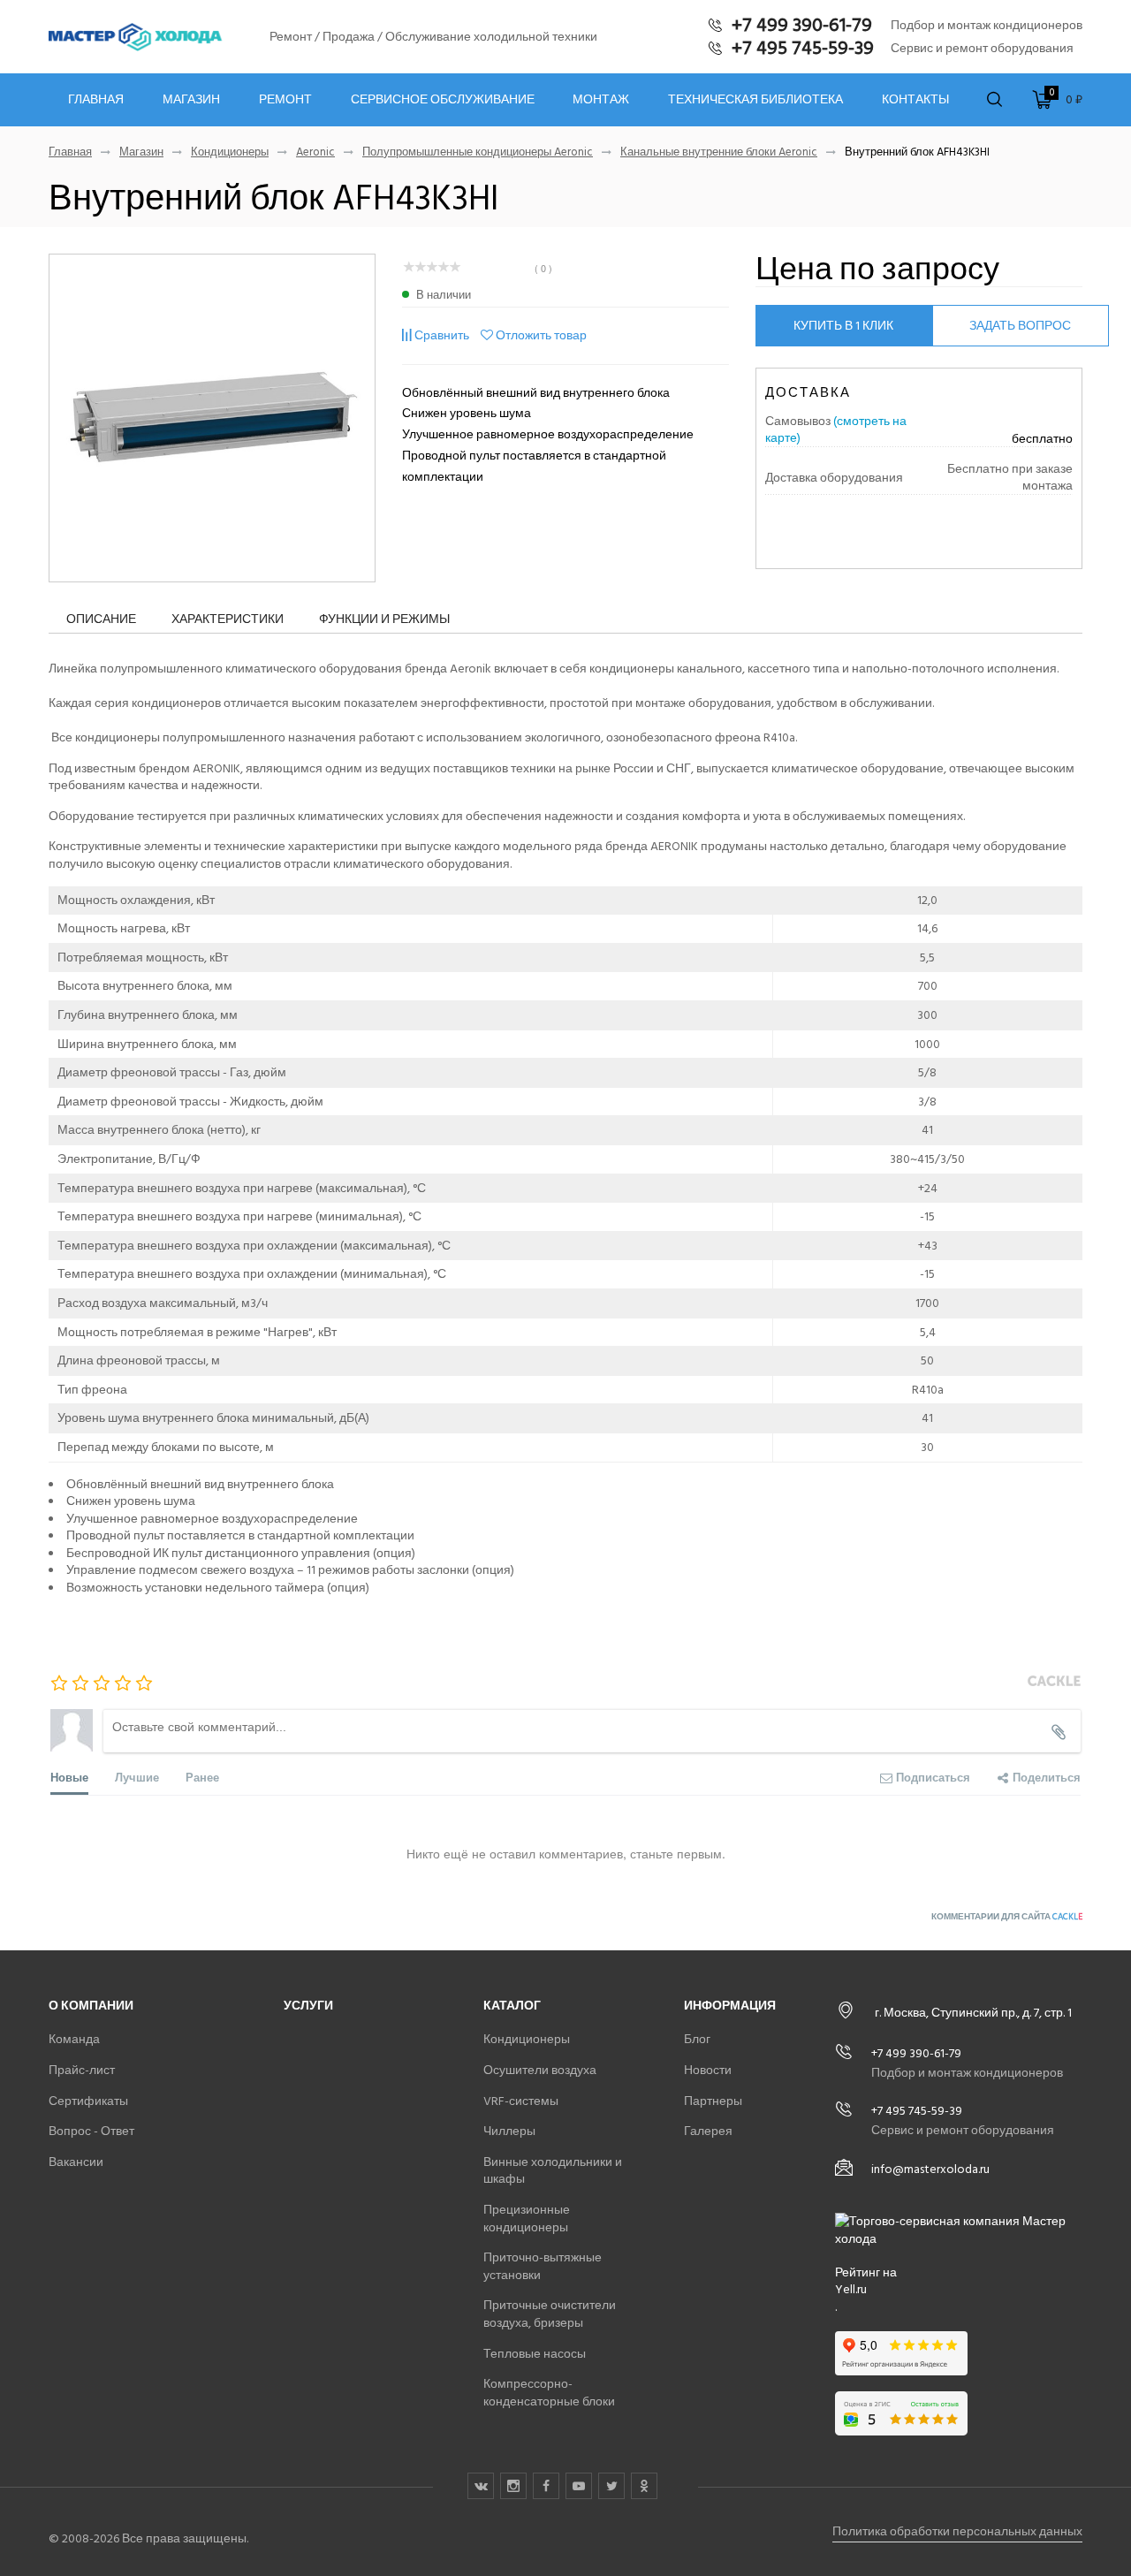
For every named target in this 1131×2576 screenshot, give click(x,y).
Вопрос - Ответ (91, 2131)
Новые (69, 1777)
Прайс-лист (82, 2070)
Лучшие (137, 1777)
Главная (96, 100)
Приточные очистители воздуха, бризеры (550, 2314)
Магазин (191, 100)
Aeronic (315, 152)
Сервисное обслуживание (443, 100)
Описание (101, 619)
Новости (708, 2070)
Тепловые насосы (535, 2354)
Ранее (202, 1777)
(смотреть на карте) (836, 430)
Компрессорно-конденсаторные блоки (549, 2393)
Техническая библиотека (755, 100)
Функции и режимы (384, 619)
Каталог (512, 2006)
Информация (730, 2006)
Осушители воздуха (540, 2070)
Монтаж (601, 100)
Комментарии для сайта (1007, 1917)
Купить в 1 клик (843, 326)
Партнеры (713, 2101)
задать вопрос (1020, 326)
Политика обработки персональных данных (957, 2531)
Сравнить (442, 335)
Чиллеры (509, 2131)
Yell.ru (851, 2290)
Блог (697, 2039)
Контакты (915, 100)
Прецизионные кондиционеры (527, 2219)
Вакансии (76, 2162)
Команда (74, 2039)
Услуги (308, 2006)
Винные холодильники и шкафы (553, 2171)
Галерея (708, 2131)
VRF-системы (521, 2101)
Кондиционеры (230, 152)
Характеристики (228, 619)
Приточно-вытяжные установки (543, 2266)
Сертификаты (88, 2101)
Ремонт (285, 100)
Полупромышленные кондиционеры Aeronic (478, 152)
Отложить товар (541, 335)
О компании (91, 2006)
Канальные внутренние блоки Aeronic (719, 152)
